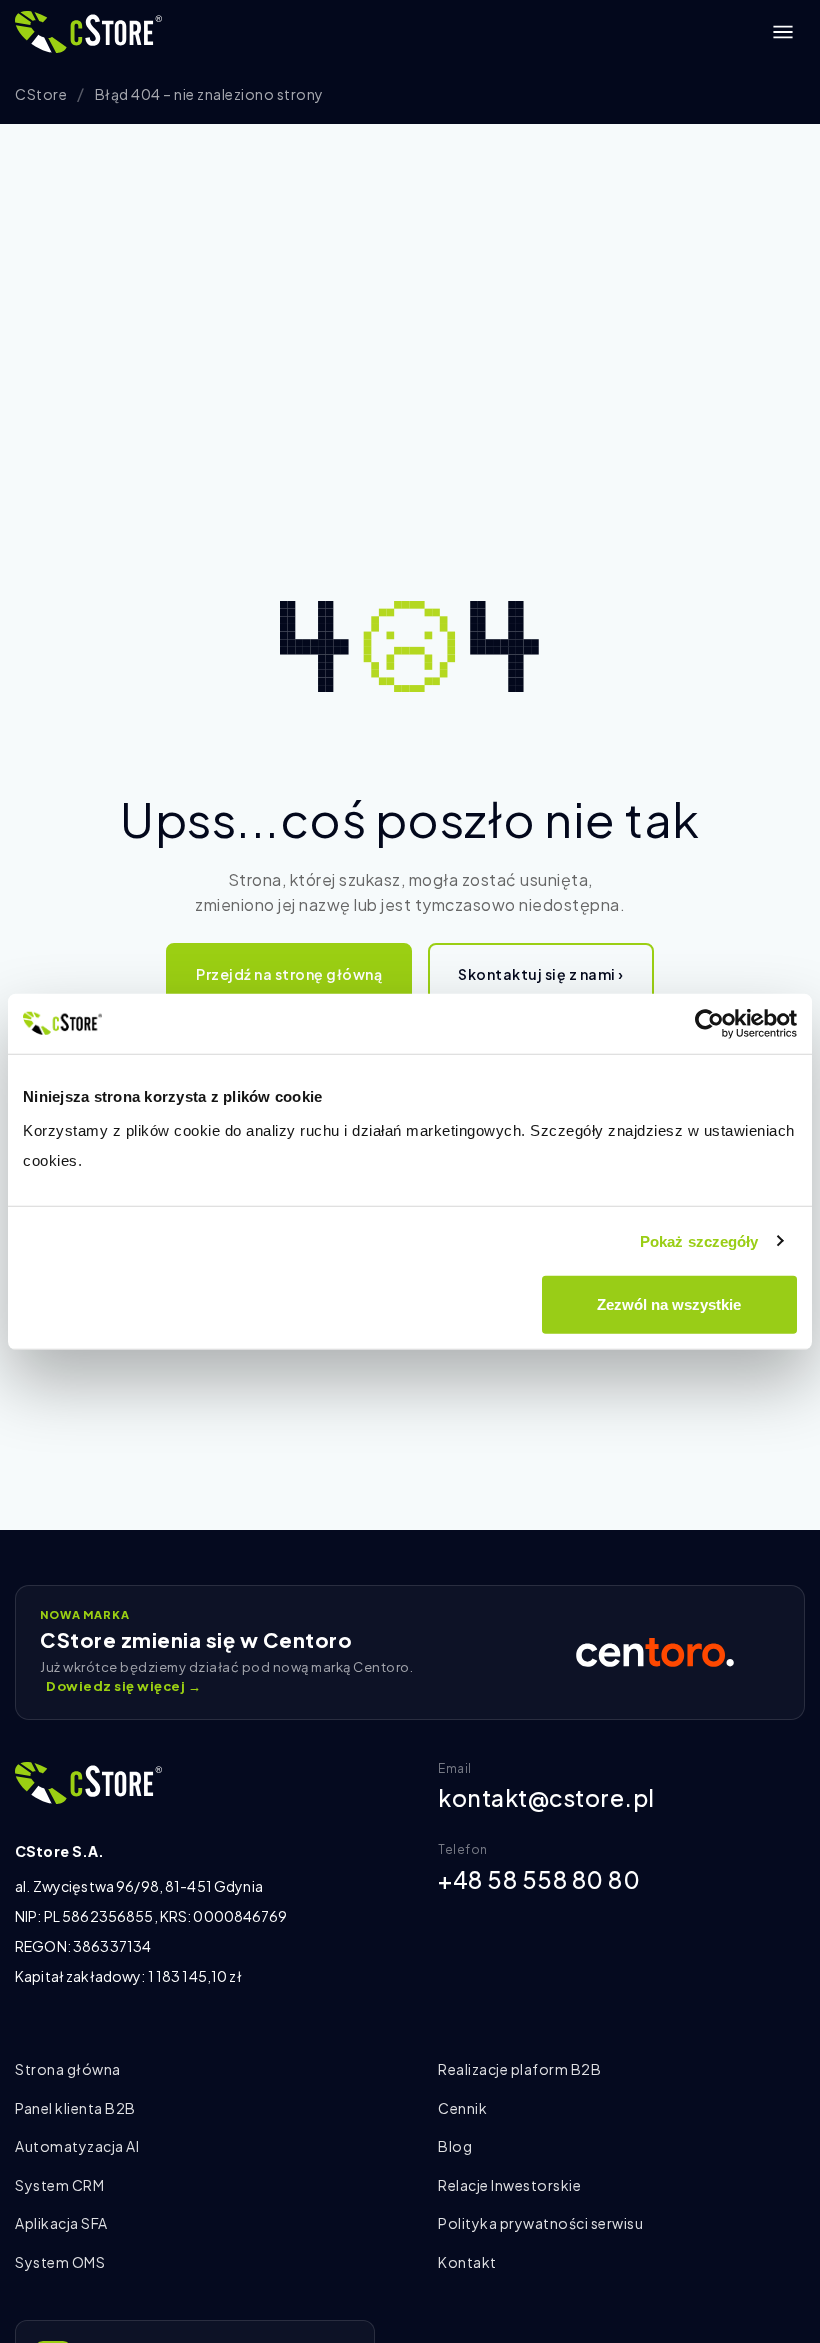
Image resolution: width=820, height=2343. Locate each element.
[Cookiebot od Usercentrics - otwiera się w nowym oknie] (709, 1023)
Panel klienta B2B (75, 2108)
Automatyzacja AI (77, 2146)
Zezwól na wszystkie (669, 1304)
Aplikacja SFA (61, 2223)
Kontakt (467, 2262)
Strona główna (68, 2069)
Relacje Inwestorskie (509, 2185)
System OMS (60, 2262)
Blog (455, 2146)
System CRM (59, 2185)
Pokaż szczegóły (699, 1240)
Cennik (462, 2108)
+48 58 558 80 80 (539, 1879)
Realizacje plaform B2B (519, 2069)
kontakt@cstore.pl (546, 1797)
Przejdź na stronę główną (289, 974)
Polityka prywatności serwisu (540, 2223)
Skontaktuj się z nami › (541, 974)
